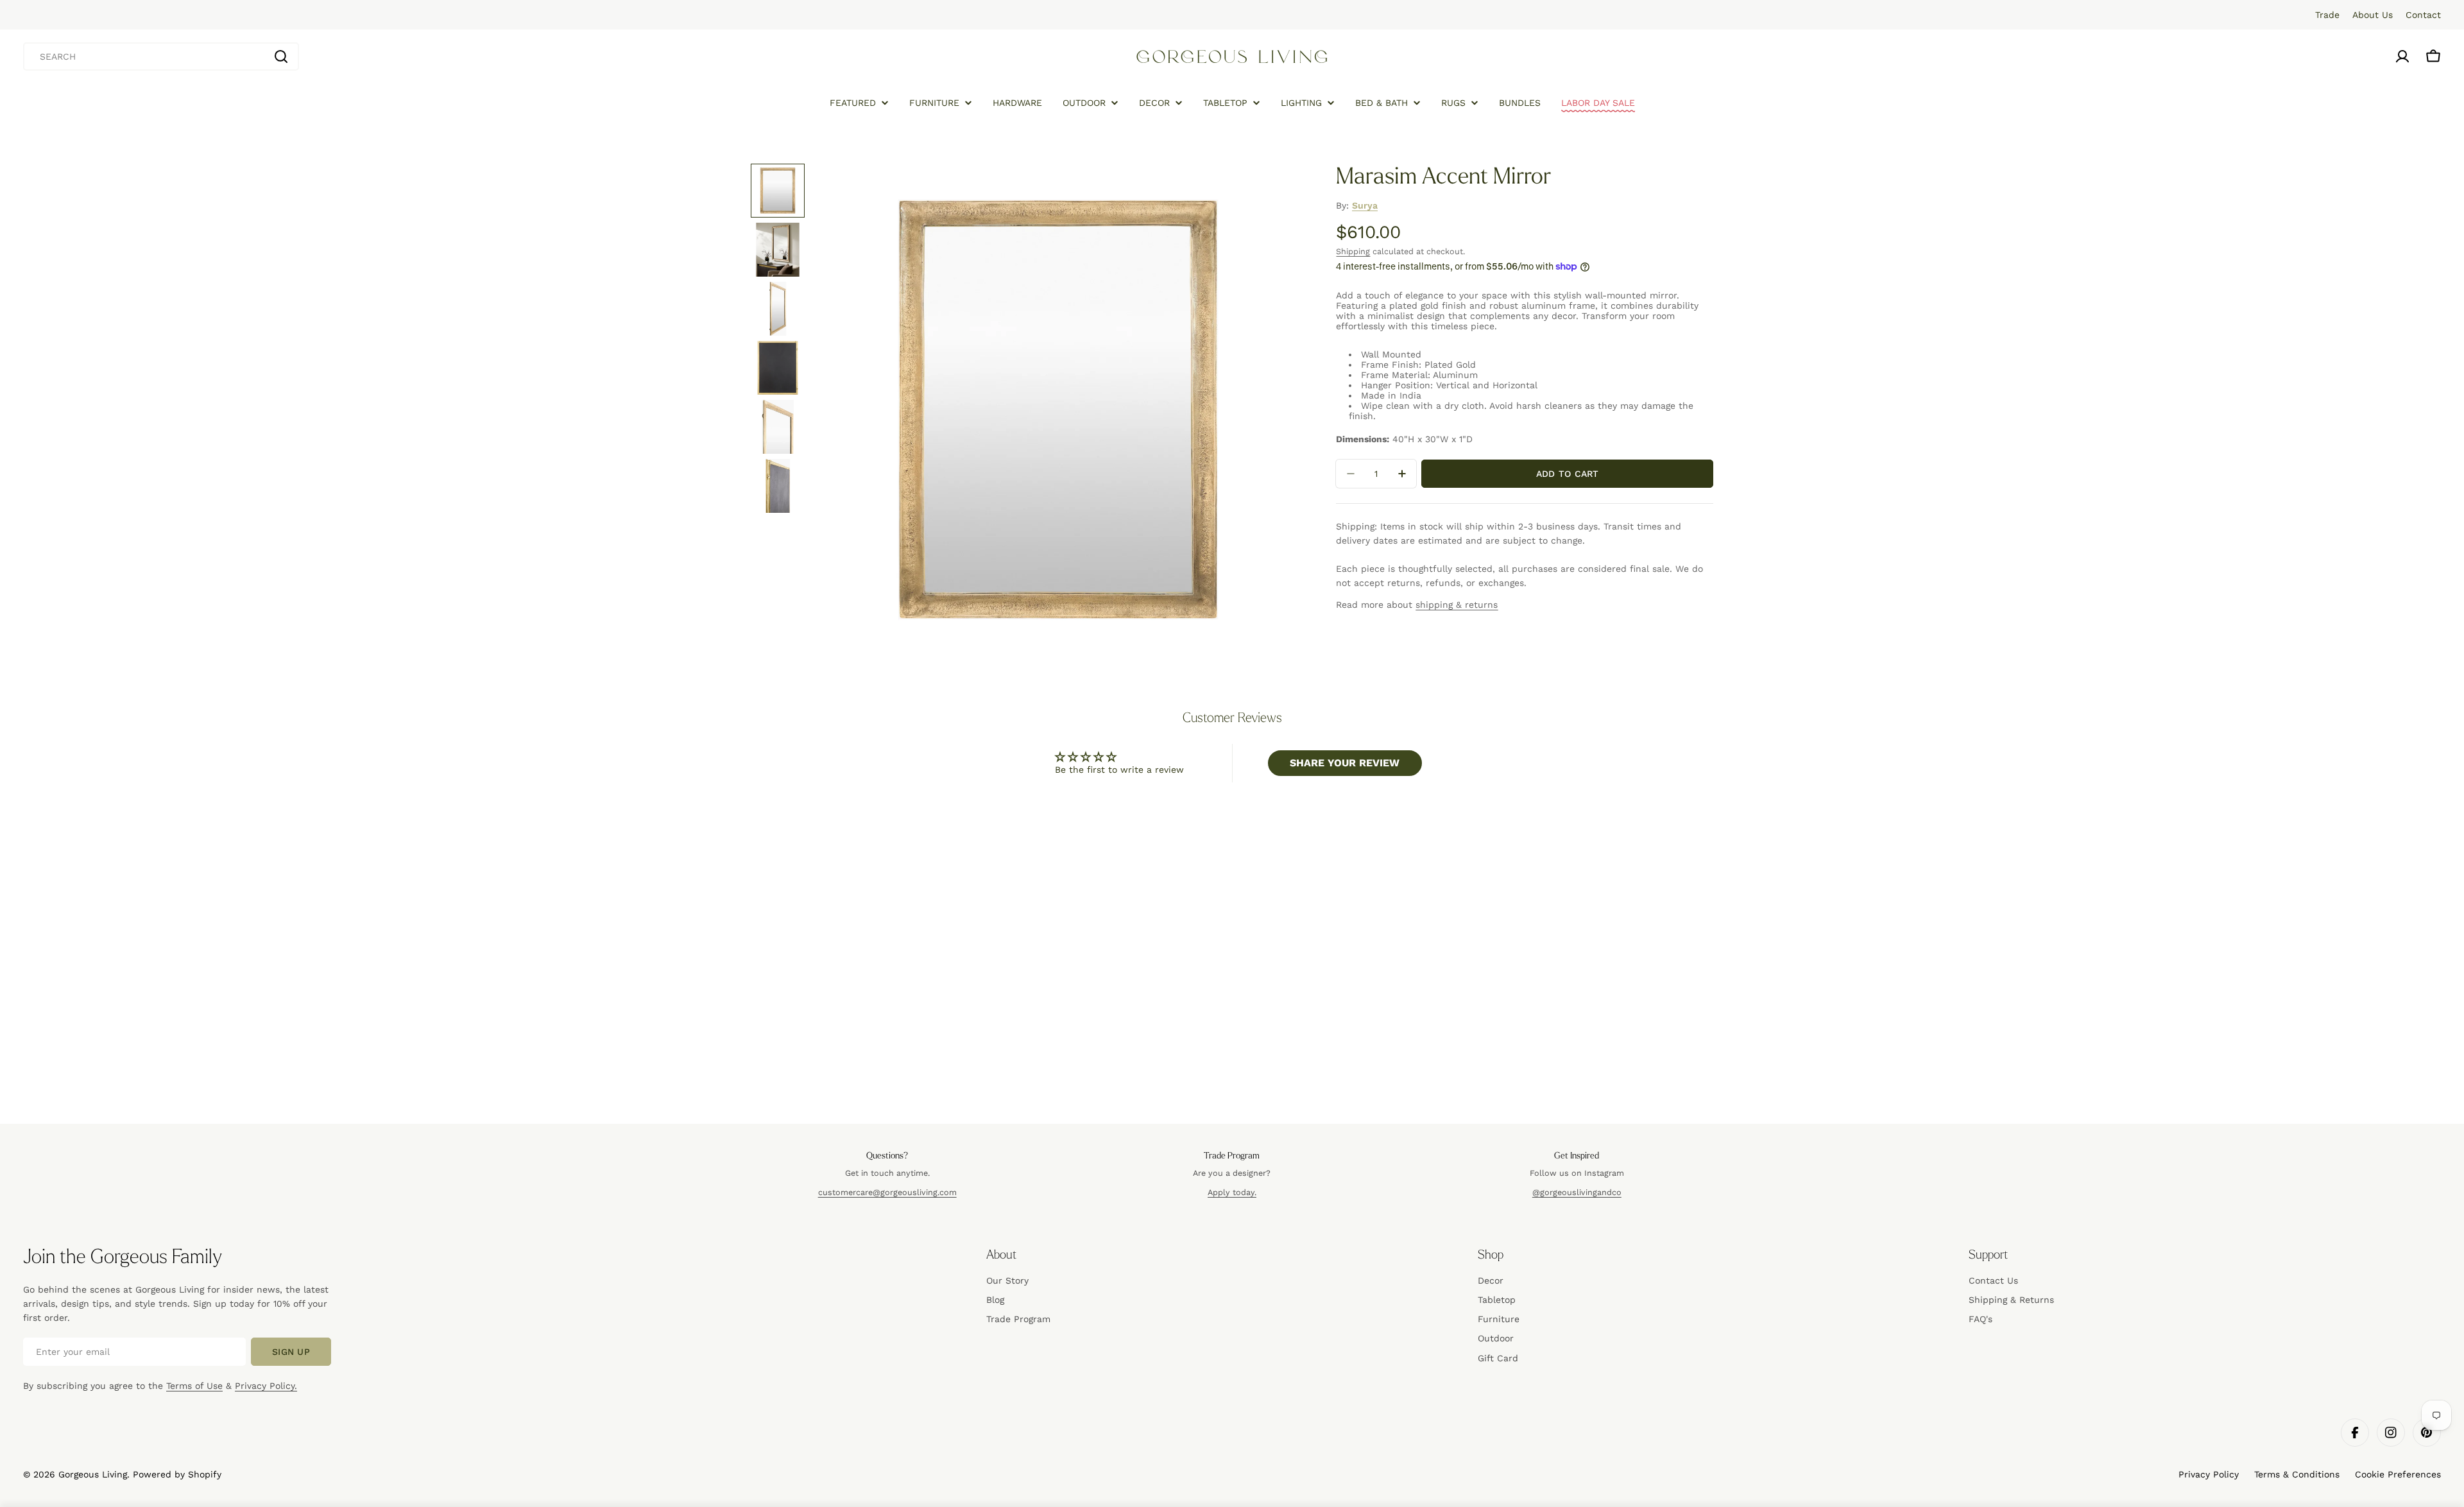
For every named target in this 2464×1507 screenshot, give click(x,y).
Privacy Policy (2209, 1474)
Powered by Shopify (177, 1474)
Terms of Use (194, 1386)
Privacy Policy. (266, 1386)
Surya (1365, 205)
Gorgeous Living (93, 1474)
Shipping (1353, 251)
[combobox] (161, 56)
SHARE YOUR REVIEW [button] (1345, 763)
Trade (2327, 15)
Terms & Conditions (2297, 1474)
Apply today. (1232, 1192)
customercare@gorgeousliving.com (887, 1192)
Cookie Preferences (2398, 1474)
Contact (2423, 15)
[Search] (281, 56)
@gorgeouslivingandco (1577, 1192)
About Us (2373, 15)
